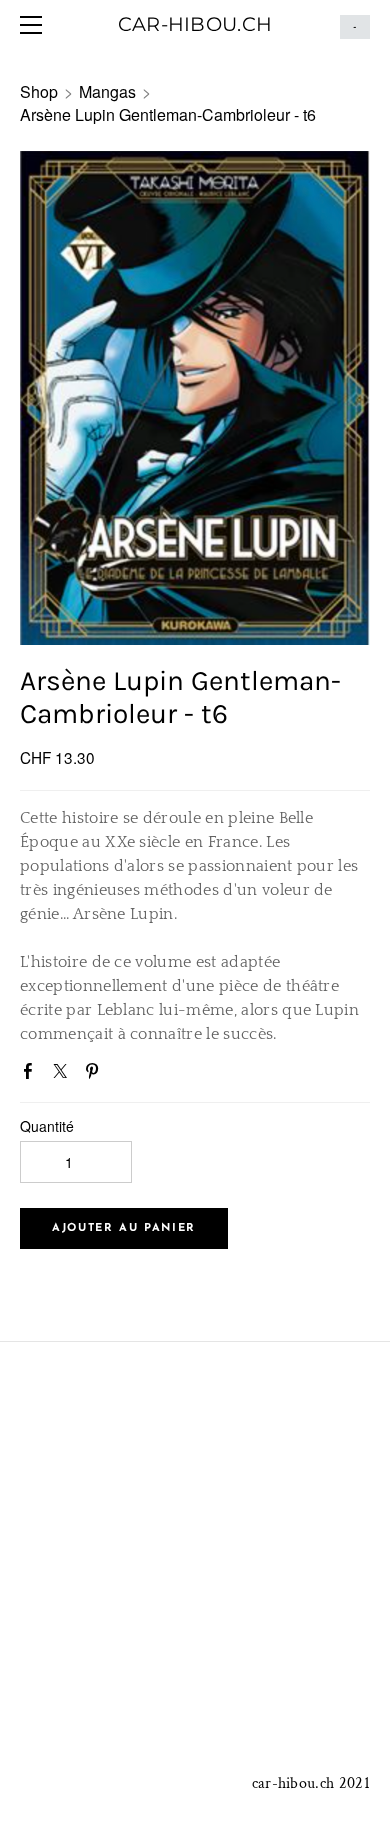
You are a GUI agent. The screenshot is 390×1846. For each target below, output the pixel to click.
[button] (124, 1228)
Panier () (355, 27)
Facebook (32, 1075)
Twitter (64, 1075)
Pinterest (96, 1075)
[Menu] (35, 25)
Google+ (127, 1073)
